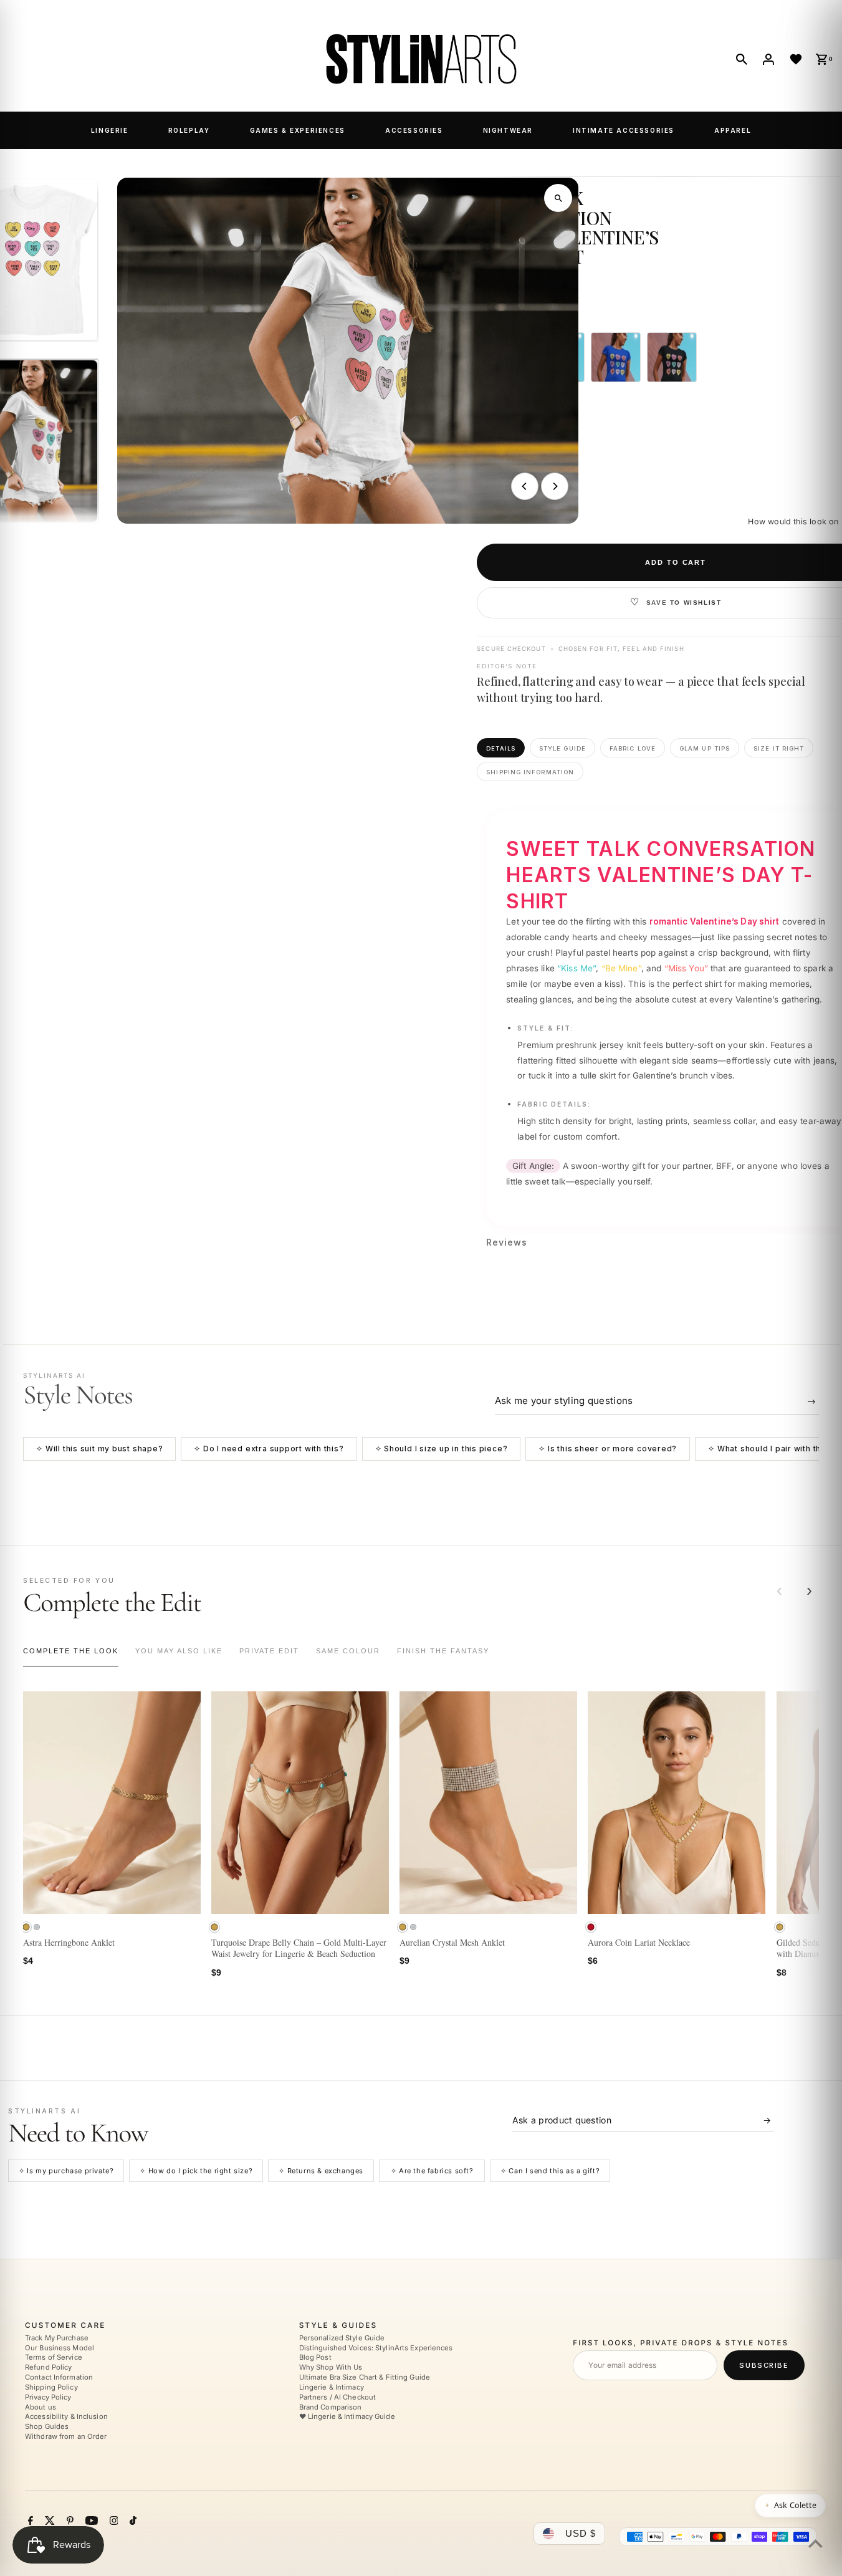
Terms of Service (54, 2358)
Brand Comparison (331, 2407)
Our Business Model (60, 2348)
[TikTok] (132, 2522)
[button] (26, 1927)
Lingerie (110, 130)
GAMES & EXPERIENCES (298, 130)
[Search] (742, 59)
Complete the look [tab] (71, 1651)
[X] (48, 2522)
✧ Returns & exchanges (321, 2171)
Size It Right (779, 748)
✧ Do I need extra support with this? (269, 1449)
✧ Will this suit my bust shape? (99, 1449)
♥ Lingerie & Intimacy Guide (347, 2417)
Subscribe (764, 2365)
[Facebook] (29, 2522)
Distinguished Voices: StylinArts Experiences (376, 2348)
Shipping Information (530, 772)
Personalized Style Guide (342, 2338)
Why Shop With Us (331, 2368)
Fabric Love (633, 748)
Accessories (414, 130)
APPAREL (733, 130)
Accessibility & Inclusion (66, 2417)
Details (501, 748)
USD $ (581, 2533)
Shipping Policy (51, 2387)
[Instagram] (112, 2522)
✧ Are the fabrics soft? (432, 2171)
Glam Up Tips (705, 748)
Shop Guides (47, 2427)
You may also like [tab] (179, 1651)
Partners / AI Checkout (337, 2397)
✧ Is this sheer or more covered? (608, 1449)
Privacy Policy (48, 2397)
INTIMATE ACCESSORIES (624, 130)
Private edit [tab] (269, 1651)
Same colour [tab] (348, 1651)
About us (41, 2407)
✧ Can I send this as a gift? (550, 2171)
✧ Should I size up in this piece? (442, 1449)
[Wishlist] (796, 59)
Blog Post (315, 2358)
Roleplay (189, 130)
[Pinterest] (69, 2522)
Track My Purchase (57, 2338)
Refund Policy (48, 2368)
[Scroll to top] (816, 2543)
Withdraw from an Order (66, 2436)
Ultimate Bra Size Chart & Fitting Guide (365, 2377)
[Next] (555, 486)
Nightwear (508, 130)
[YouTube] (90, 2522)
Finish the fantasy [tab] (443, 1651)
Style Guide (562, 748)
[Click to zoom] (558, 198)
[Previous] (525, 486)
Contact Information (59, 2377)
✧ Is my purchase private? (66, 2171)
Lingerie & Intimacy (332, 2387)
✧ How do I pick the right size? (196, 2171)
